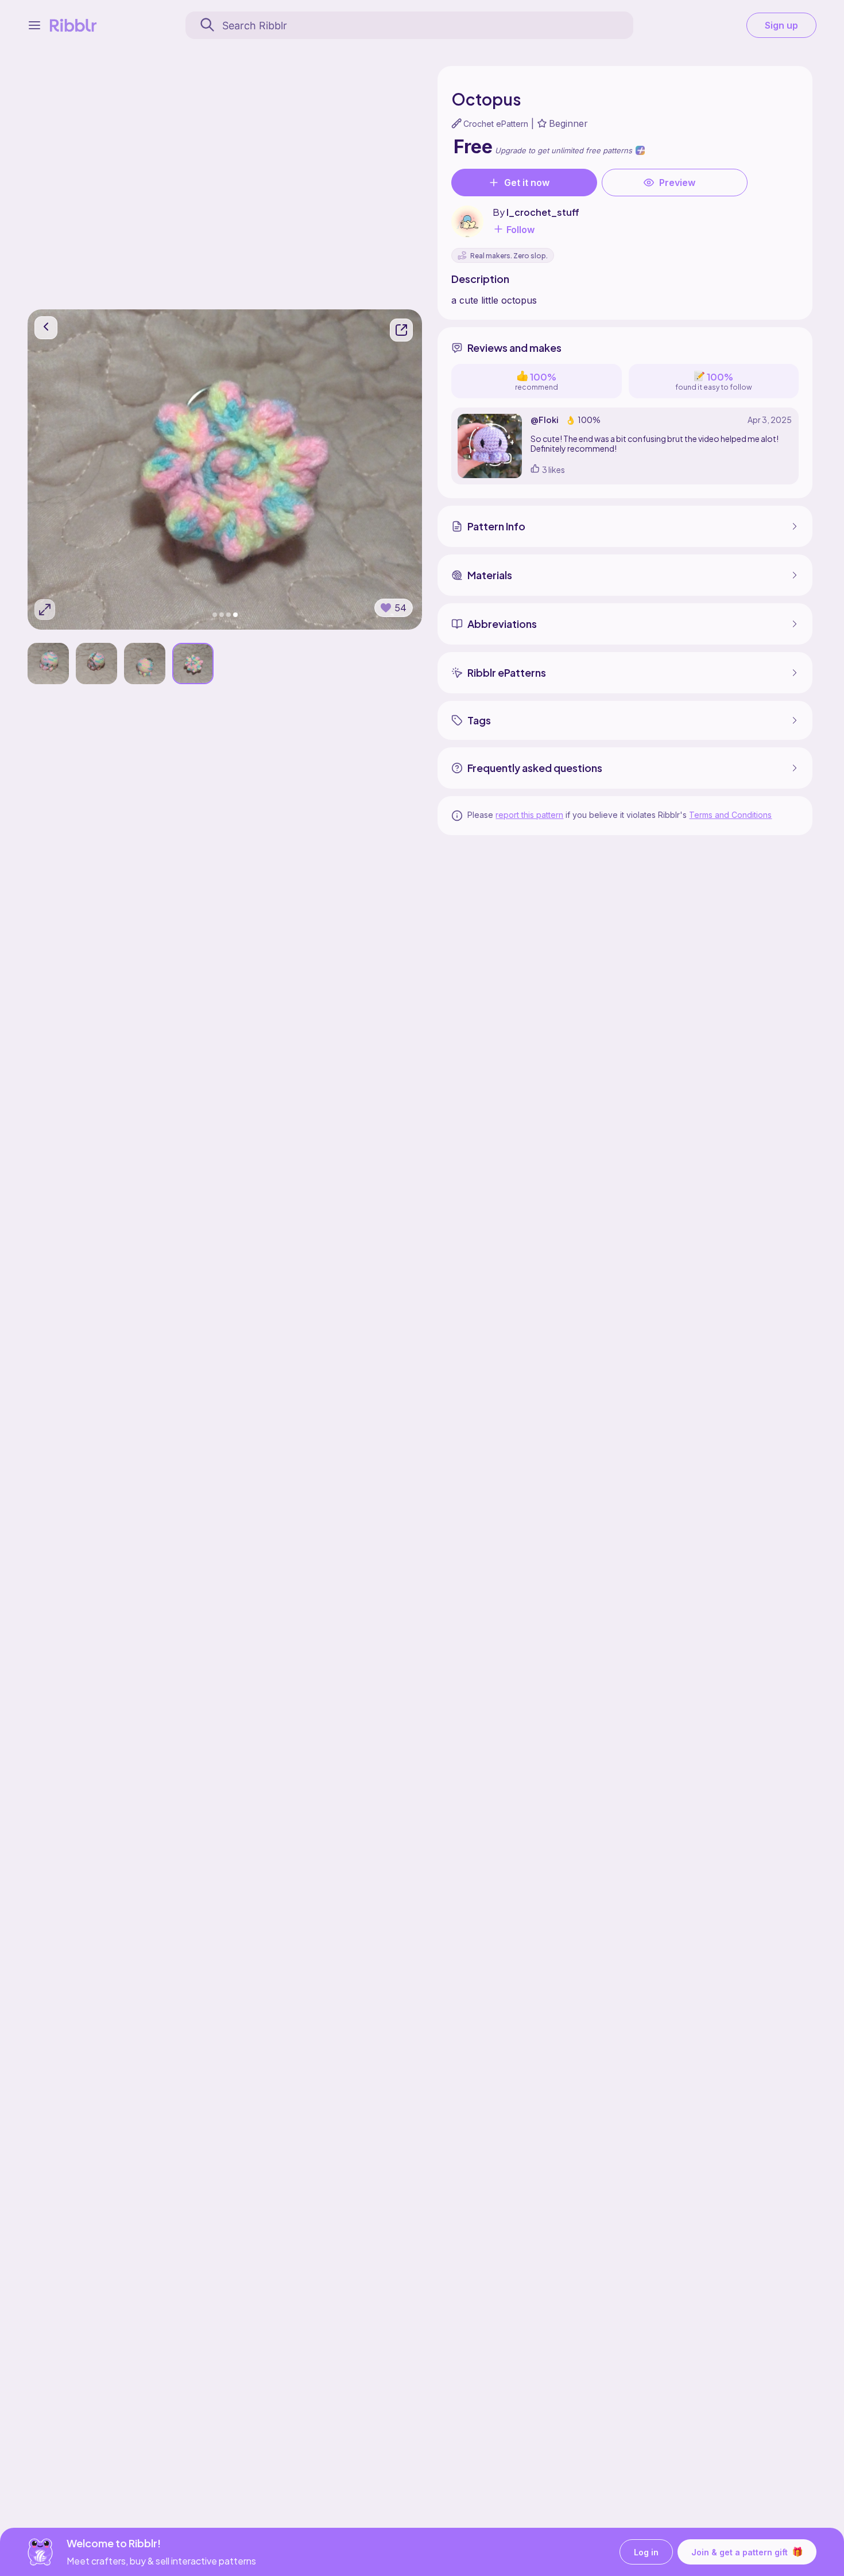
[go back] (46, 328)
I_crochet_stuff (543, 212)
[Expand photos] (45, 610)
